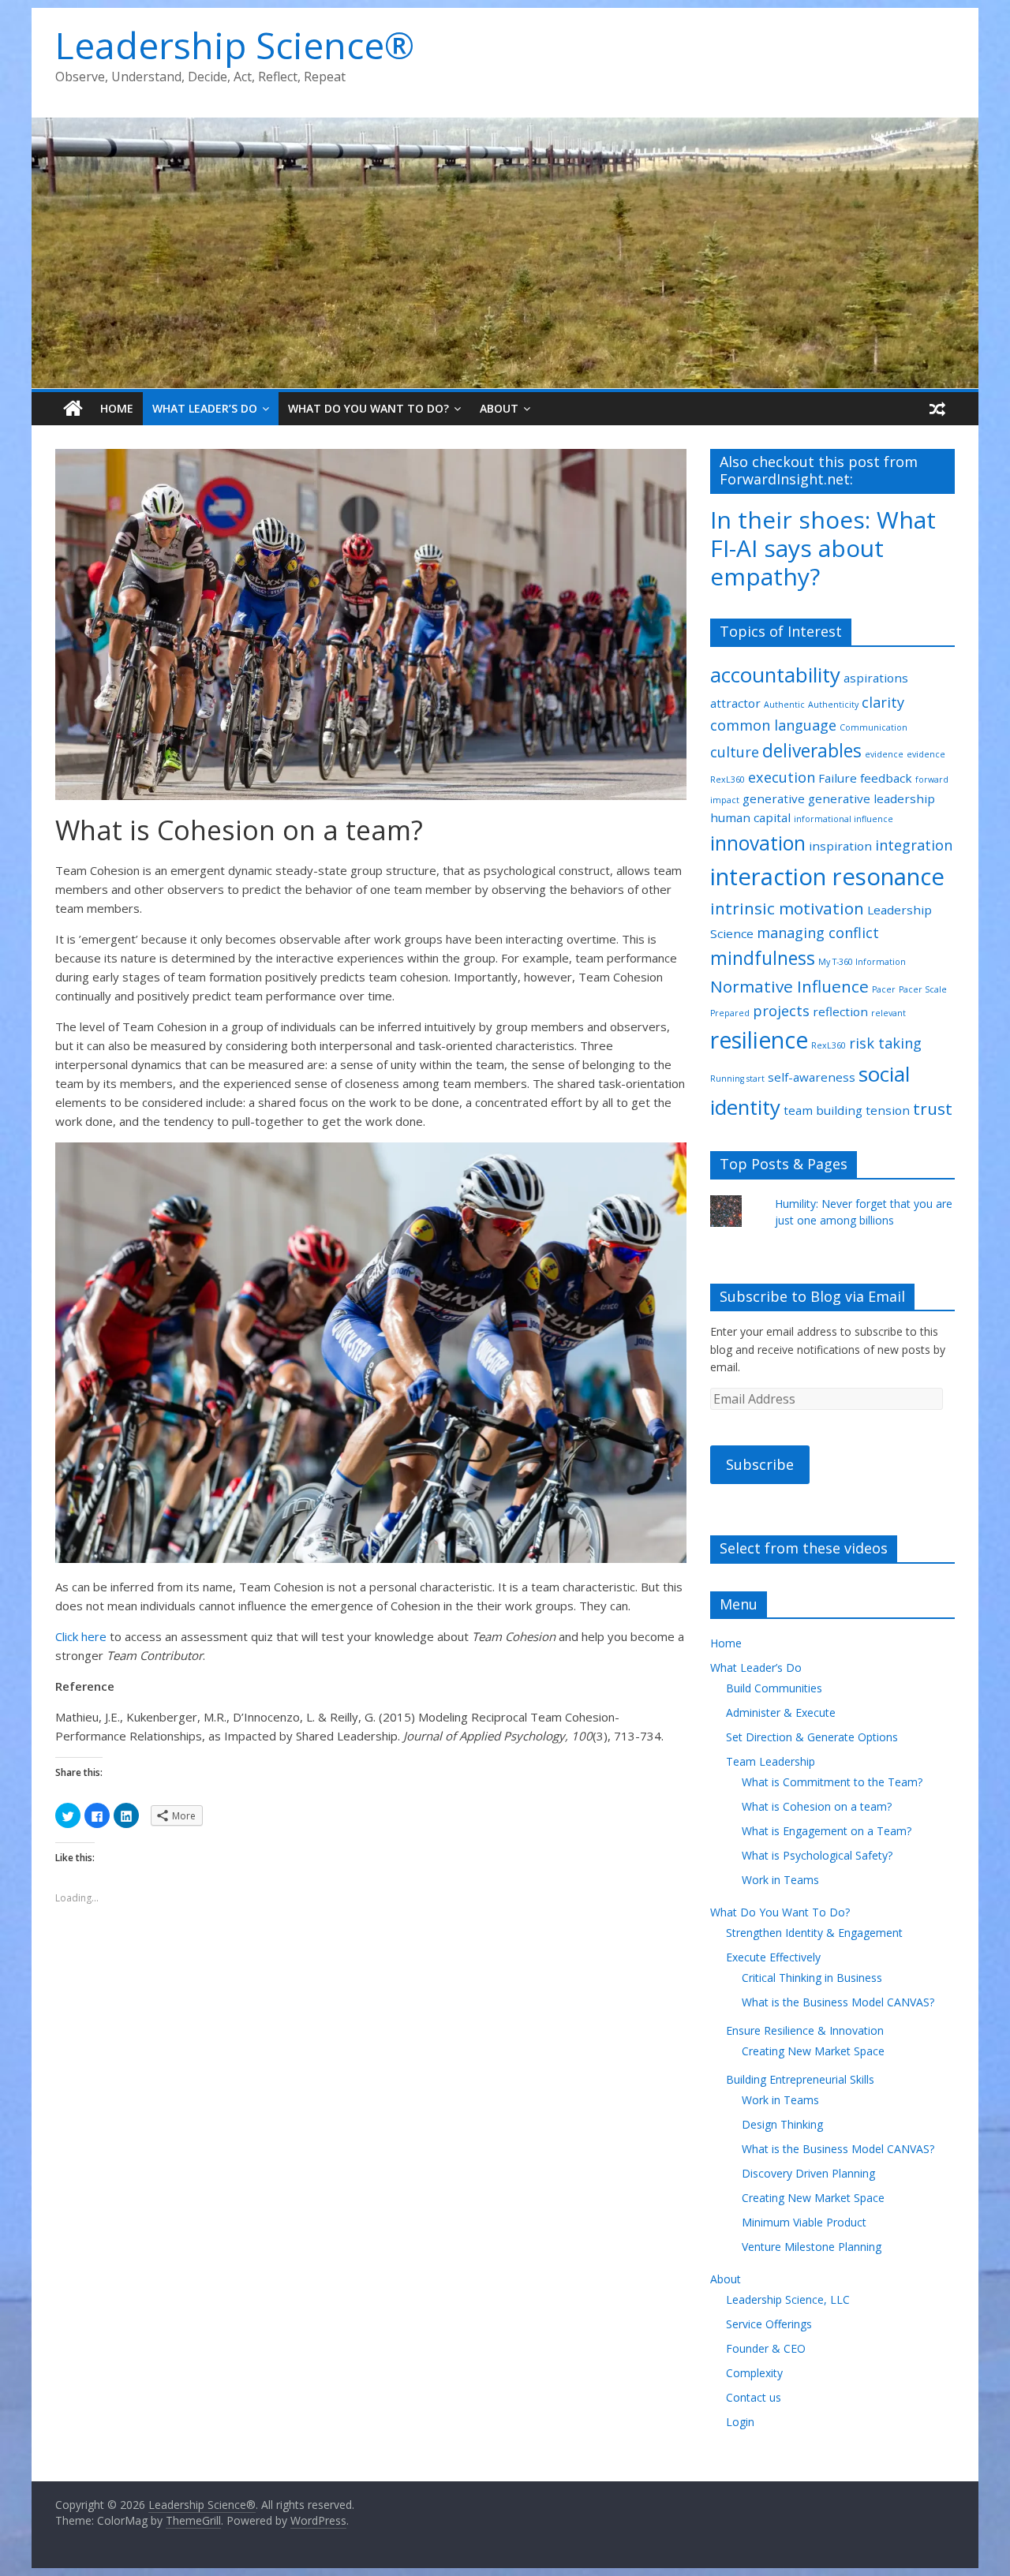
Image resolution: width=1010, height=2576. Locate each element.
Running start (737, 1079)
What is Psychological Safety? (817, 1855)
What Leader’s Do (205, 408)
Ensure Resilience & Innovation (805, 2030)
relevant (888, 1013)
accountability (775, 675)
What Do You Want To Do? (368, 408)
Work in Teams (780, 1880)
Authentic (784, 705)
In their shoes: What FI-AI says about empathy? (823, 548)
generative (774, 798)
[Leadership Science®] (505, 127)
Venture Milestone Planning (812, 2247)
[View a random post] (937, 409)
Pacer (884, 989)
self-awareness (812, 1077)
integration (914, 845)
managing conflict (818, 933)
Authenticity (833, 705)
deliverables (812, 751)
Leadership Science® (235, 45)
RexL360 (829, 1045)
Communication (873, 727)
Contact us (754, 2397)
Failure (838, 778)
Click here (81, 1636)
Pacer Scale (923, 989)
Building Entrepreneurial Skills (800, 2079)
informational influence (844, 819)
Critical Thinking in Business (812, 1978)
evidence (884, 754)
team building (823, 1110)
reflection (840, 1011)
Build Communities (774, 1688)
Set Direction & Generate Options (812, 1737)
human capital (750, 817)
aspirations (876, 678)
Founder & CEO (766, 2348)
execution (782, 777)
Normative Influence (789, 986)
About (499, 408)
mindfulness (763, 958)
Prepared (730, 1013)
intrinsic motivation (787, 908)
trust (933, 1109)
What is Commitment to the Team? (832, 1782)
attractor (735, 703)
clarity (883, 702)
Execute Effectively (773, 1957)
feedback (886, 778)
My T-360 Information (862, 962)
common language (773, 725)
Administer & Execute (781, 1712)
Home (117, 408)
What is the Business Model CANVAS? (838, 2002)
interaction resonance (827, 877)
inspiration (840, 846)
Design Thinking (782, 2124)
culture (735, 752)
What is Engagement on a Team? (827, 1831)
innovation (758, 843)
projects (781, 1011)
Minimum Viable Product (804, 2222)
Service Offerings (769, 2324)
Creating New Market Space (813, 2051)
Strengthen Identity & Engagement (814, 1933)
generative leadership (872, 798)
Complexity (754, 2373)
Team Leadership (771, 1761)
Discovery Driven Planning (808, 2173)
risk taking (885, 1043)
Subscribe (760, 1464)
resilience (759, 1040)
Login (740, 2422)
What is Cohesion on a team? (817, 1806)
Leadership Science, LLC (788, 2299)
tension (888, 1110)
